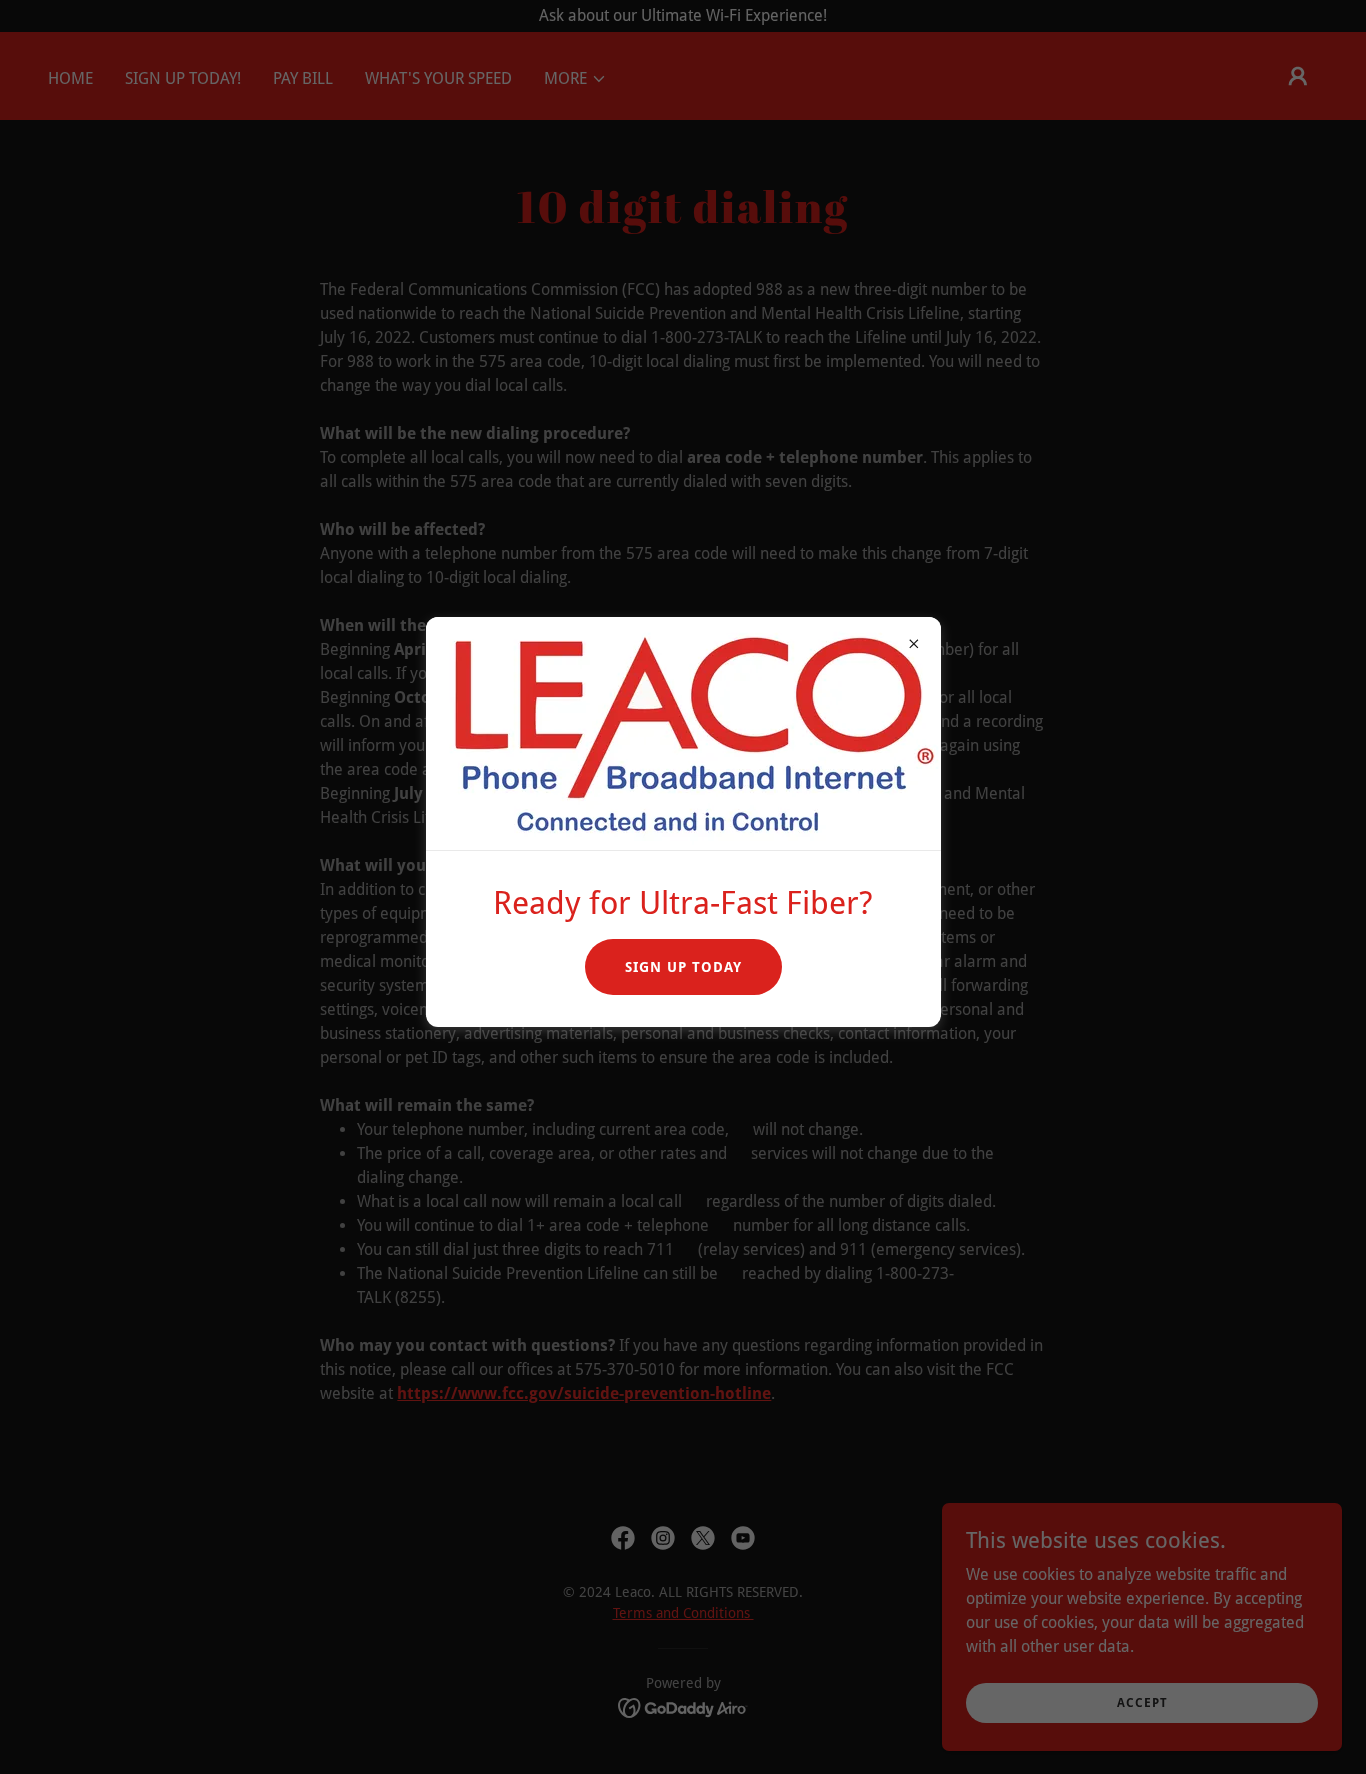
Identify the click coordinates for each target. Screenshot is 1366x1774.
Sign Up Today (683, 967)
